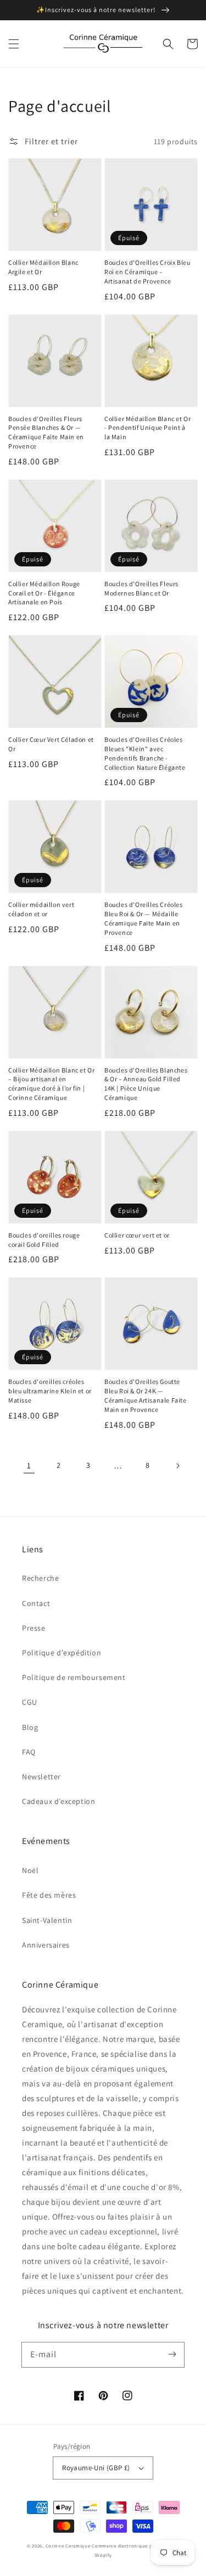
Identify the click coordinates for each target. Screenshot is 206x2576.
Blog (30, 1727)
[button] (14, 44)
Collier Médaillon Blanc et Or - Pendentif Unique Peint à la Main (147, 428)
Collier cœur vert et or (137, 1235)
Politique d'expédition (62, 1653)
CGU (30, 1702)
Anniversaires (46, 1945)
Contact (36, 1603)
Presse (34, 1628)
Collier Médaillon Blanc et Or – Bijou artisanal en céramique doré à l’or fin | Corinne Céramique (51, 1084)
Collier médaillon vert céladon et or (41, 909)
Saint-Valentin (47, 1920)
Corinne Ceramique (68, 2546)
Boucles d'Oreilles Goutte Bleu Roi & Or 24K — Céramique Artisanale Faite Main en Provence (146, 1395)
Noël (30, 1870)
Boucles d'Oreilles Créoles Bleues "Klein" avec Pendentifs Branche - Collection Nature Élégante (145, 753)
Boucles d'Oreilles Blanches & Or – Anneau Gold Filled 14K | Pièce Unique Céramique (146, 1084)
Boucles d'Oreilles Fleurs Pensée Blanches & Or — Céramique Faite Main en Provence (46, 432)
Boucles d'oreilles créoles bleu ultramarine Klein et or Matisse (50, 1391)
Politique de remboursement (74, 1677)
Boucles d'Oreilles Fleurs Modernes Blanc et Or (141, 588)
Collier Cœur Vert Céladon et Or (51, 744)
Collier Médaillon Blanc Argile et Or (43, 267)
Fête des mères (49, 1895)
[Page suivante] (177, 1466)
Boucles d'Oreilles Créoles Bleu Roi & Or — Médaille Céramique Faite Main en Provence (144, 918)
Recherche (40, 1578)
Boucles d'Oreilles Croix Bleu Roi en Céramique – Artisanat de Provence (147, 272)
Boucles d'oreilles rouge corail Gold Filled (44, 1240)
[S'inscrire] (172, 2354)
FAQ (29, 1752)
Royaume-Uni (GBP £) (96, 2468)
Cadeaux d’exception (59, 1801)
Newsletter (41, 1777)
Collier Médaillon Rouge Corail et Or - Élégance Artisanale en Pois (44, 593)
